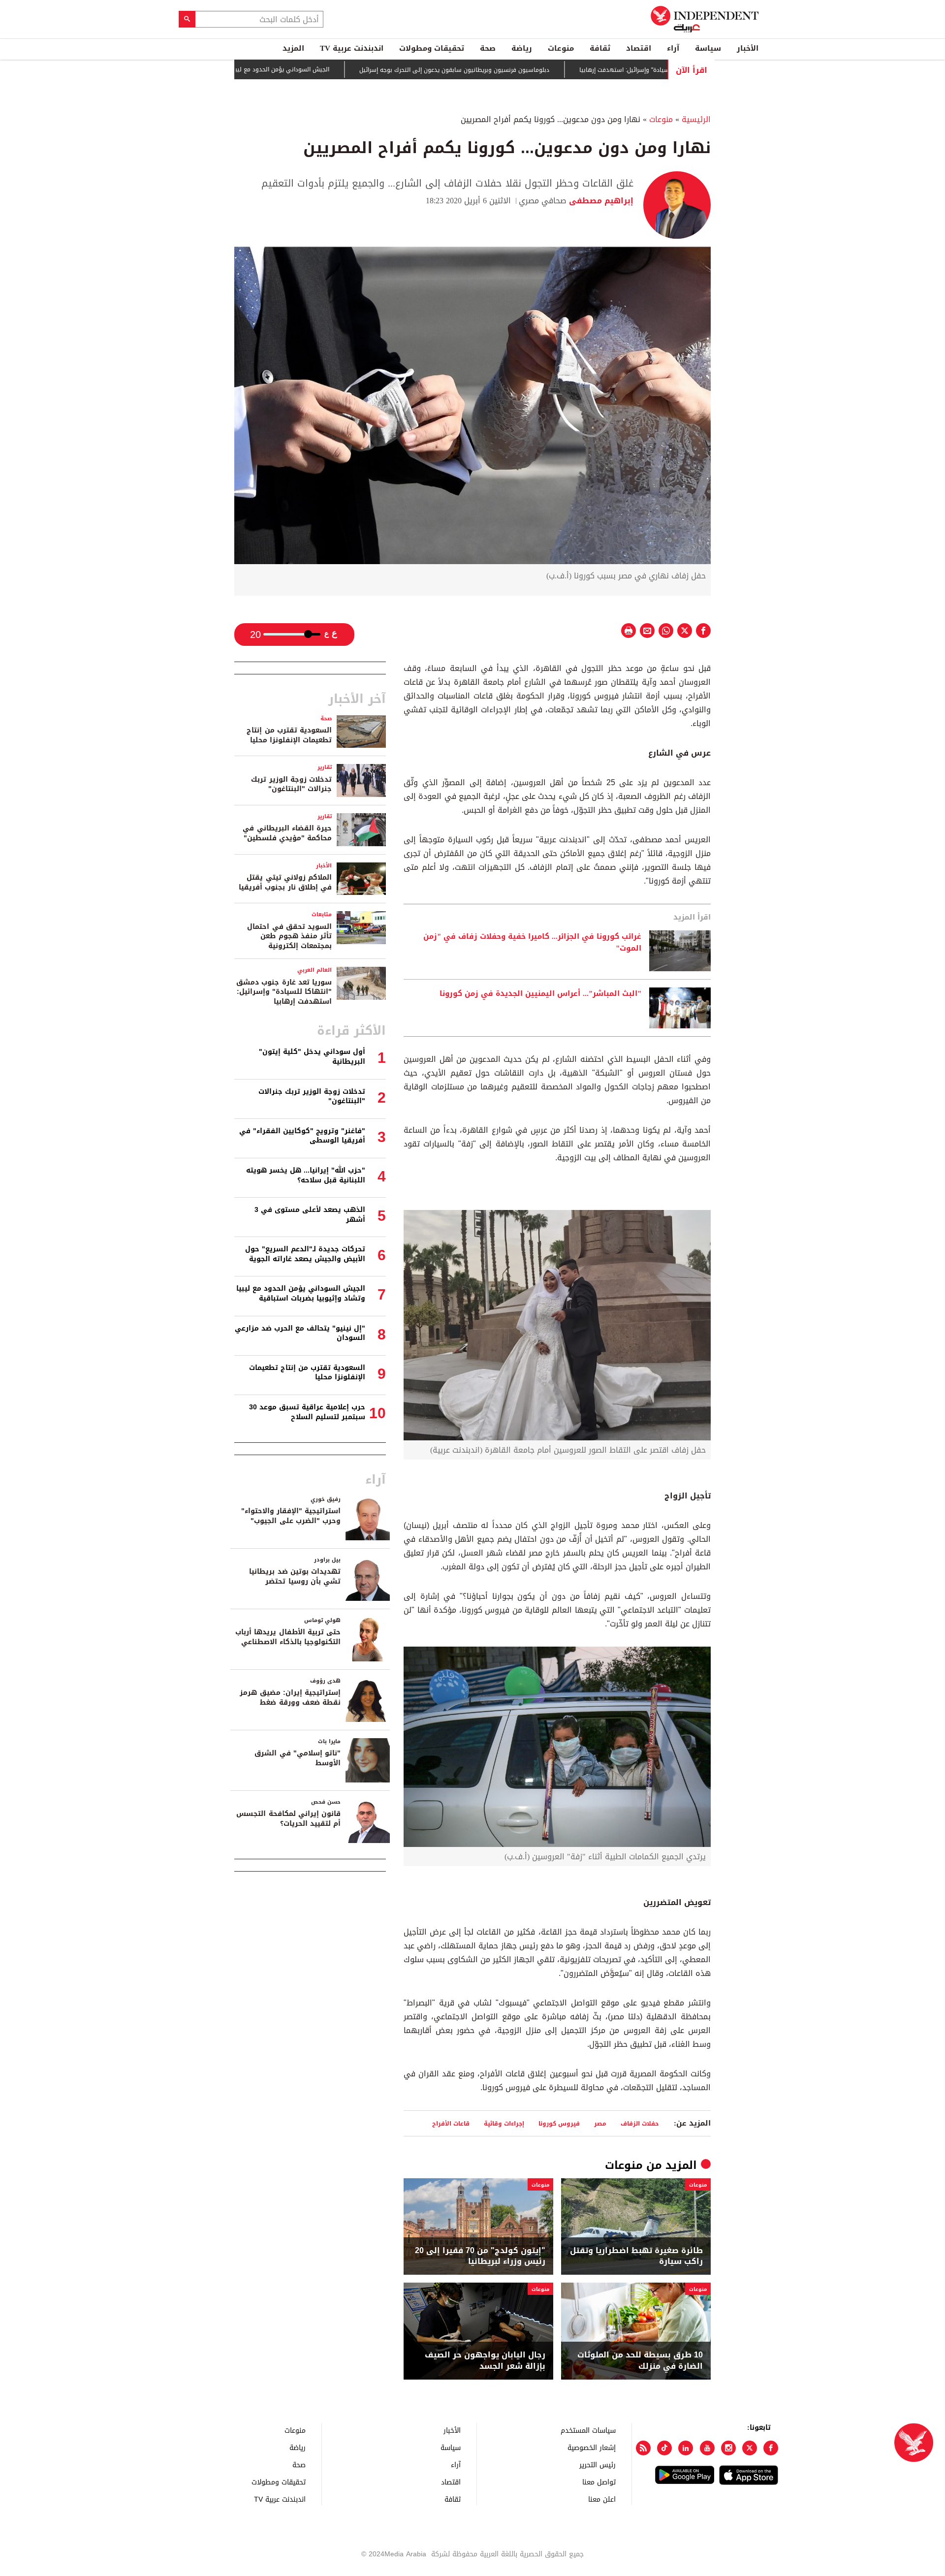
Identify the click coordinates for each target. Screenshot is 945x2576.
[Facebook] (771, 2448)
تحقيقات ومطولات (432, 48)
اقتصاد (639, 48)
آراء (673, 48)
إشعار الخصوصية (592, 2447)
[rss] (643, 2448)
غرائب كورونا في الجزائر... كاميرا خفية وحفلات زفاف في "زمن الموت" (532, 943)
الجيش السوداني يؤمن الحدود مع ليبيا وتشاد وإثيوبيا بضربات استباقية (311, 69)
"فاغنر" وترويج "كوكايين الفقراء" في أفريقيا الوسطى (302, 1136)
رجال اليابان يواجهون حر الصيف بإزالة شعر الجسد (485, 2361)
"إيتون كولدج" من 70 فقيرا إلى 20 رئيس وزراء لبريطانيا (480, 2256)
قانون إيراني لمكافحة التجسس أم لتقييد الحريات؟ (288, 1819)
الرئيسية (696, 119)
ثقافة (600, 48)
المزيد (293, 48)
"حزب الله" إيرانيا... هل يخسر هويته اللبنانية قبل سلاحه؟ (306, 1175)
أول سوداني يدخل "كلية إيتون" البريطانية (312, 1057)
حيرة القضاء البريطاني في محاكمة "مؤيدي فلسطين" (287, 833)
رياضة (522, 48)
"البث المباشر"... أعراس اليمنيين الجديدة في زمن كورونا (540, 994)
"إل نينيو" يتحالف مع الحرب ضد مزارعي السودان (300, 1333)
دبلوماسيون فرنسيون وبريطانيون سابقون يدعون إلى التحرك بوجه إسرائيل (527, 70)
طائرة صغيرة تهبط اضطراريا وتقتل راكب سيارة (636, 2256)
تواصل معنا (599, 2482)
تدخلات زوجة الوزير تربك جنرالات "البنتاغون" (291, 784)
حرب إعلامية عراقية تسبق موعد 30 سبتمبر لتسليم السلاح (307, 1412)
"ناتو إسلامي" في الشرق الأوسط (298, 1758)
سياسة (708, 48)
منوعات (561, 48)
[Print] (629, 631)
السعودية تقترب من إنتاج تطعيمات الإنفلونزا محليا (289, 735)
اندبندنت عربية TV (352, 48)
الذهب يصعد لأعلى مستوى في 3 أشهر (310, 1215)
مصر (600, 2123)
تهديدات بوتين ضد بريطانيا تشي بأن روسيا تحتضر (295, 1576)
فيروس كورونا (559, 2123)
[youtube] (707, 2448)
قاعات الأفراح (451, 2123)
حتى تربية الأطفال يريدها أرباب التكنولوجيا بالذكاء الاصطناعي (288, 1637)
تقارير (325, 767)
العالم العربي (315, 970)
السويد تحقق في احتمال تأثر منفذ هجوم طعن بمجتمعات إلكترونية (289, 936)
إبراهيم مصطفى (600, 201)
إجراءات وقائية (504, 2123)
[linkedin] (686, 2448)
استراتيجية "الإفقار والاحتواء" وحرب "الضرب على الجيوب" (291, 1516)
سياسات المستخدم (588, 2430)
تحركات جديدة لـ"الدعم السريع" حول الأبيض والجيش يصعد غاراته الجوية (305, 1254)
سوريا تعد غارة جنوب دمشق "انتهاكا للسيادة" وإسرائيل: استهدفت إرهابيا (284, 992)
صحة (488, 48)
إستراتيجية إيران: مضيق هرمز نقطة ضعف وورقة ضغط (290, 1698)
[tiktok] (664, 2448)
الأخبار (748, 48)
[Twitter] (750, 2448)
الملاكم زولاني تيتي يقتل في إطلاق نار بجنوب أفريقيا (285, 882)
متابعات (322, 914)
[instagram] (728, 2448)
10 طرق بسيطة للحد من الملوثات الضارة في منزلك (640, 2361)
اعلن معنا (602, 2499)
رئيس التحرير (598, 2465)
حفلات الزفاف (640, 2123)
